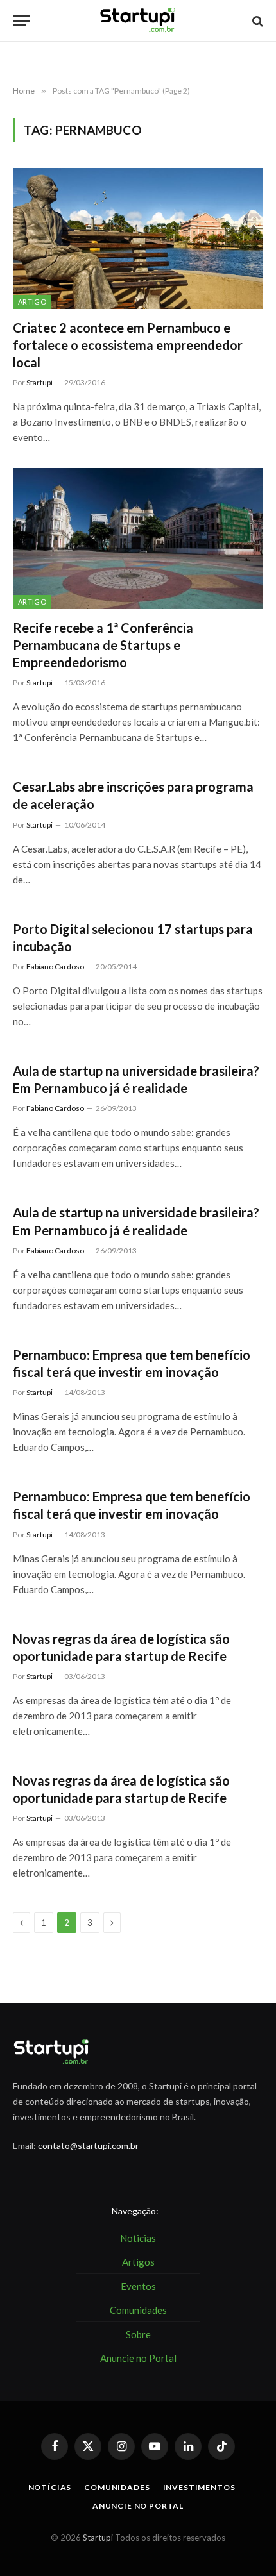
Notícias (50, 2487)
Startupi (98, 2538)
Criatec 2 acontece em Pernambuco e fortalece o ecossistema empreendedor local (128, 345)
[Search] (256, 21)
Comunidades (117, 2487)
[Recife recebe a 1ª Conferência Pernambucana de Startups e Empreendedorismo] (138, 538)
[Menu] (21, 21)
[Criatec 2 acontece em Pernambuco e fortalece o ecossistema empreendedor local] (138, 238)
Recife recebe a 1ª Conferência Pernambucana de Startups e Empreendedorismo (103, 645)
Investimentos (199, 2487)
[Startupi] (138, 21)
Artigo (32, 302)
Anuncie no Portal (138, 2506)
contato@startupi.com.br (88, 2145)
